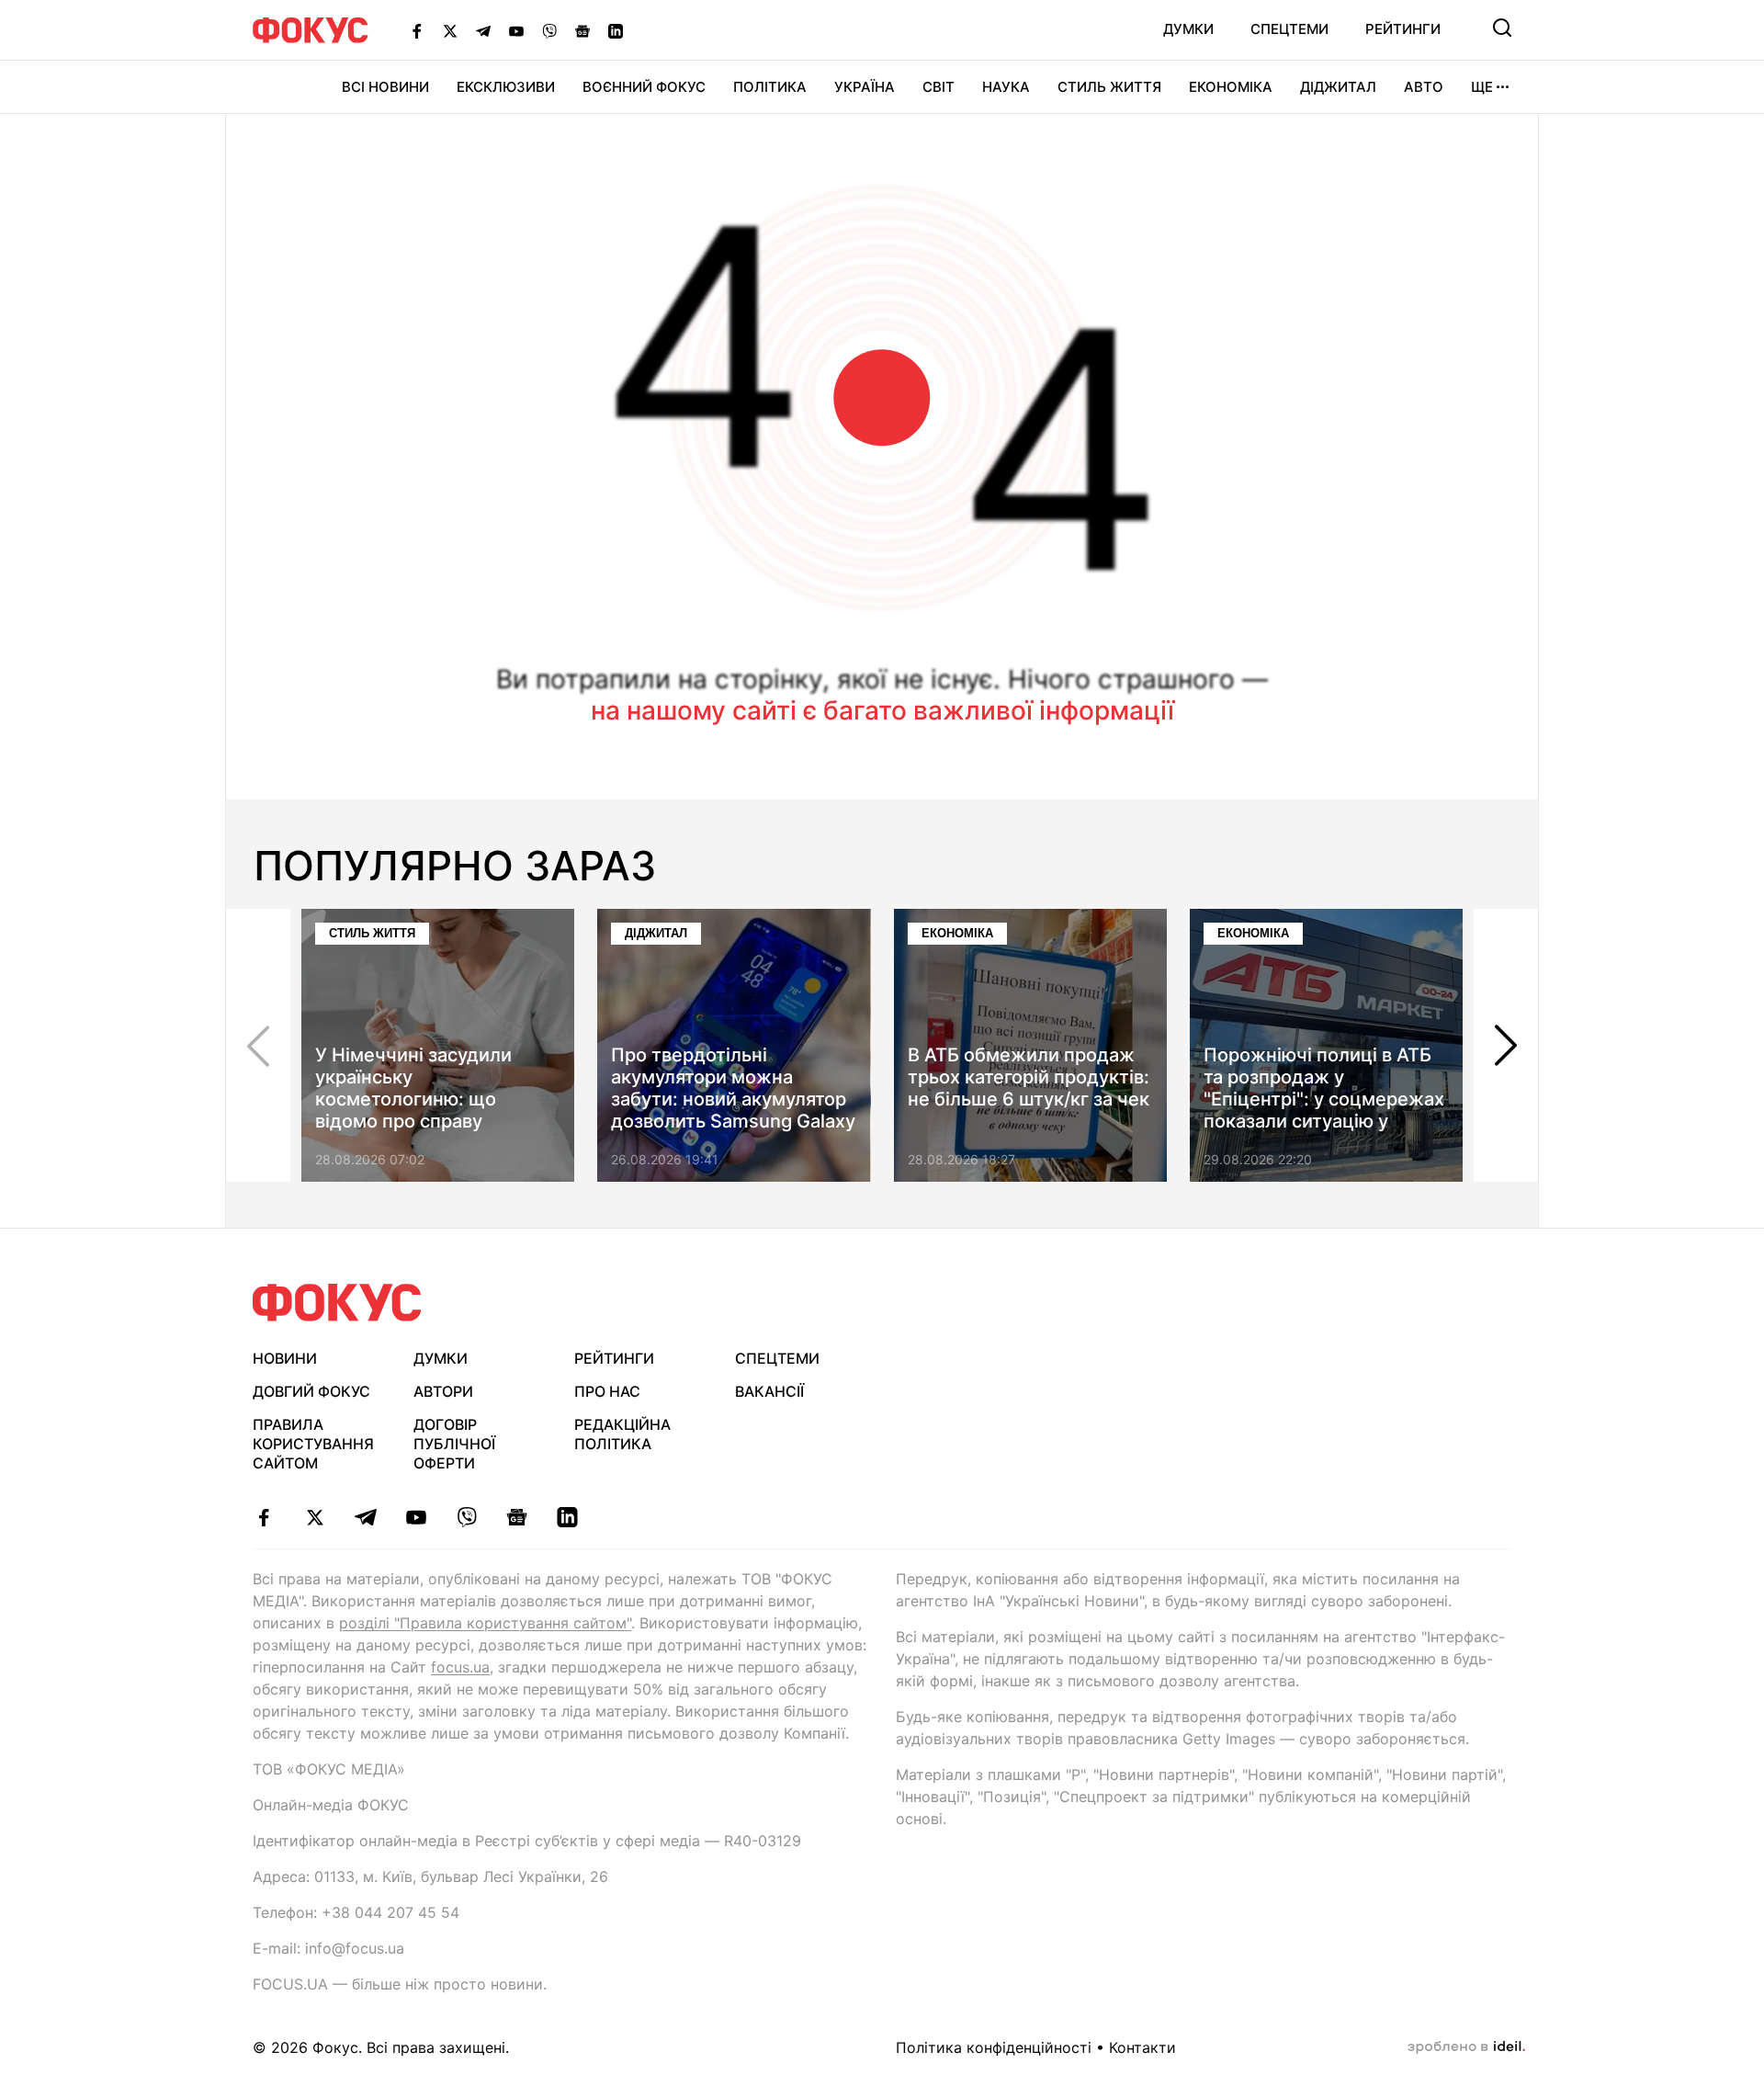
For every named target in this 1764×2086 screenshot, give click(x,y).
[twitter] (315, 1517)
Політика (770, 87)
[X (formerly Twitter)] (450, 30)
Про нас (607, 1391)
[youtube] (416, 1517)
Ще (1482, 87)
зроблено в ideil (1466, 2047)
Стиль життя (1109, 87)
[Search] (1502, 28)
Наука (1006, 87)
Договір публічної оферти (454, 1444)
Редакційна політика (622, 1434)
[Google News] (582, 30)
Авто (1424, 87)
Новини (285, 1358)
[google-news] (517, 1517)
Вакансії (769, 1391)
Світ (939, 87)
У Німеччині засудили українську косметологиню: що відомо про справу (413, 1088)
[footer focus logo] (337, 1303)
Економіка (1231, 87)
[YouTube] (516, 30)
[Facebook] (417, 30)
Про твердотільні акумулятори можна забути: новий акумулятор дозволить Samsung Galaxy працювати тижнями (733, 1099)
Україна (865, 87)
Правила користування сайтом (313, 1444)
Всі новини (385, 87)
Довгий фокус (311, 1391)
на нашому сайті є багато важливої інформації (882, 710)
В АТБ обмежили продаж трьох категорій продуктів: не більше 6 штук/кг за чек (1029, 1077)
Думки (1188, 29)
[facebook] (264, 1517)
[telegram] (365, 1517)
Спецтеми (1289, 29)
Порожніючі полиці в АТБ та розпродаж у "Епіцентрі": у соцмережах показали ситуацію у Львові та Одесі (1324, 1099)
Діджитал (1338, 87)
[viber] (466, 1517)
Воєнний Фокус (644, 87)
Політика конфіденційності (994, 2047)
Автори (443, 1391)
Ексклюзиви (506, 87)
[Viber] (549, 30)
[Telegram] (483, 30)
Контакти (1142, 2047)
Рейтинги (1403, 29)
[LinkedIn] (616, 30)
